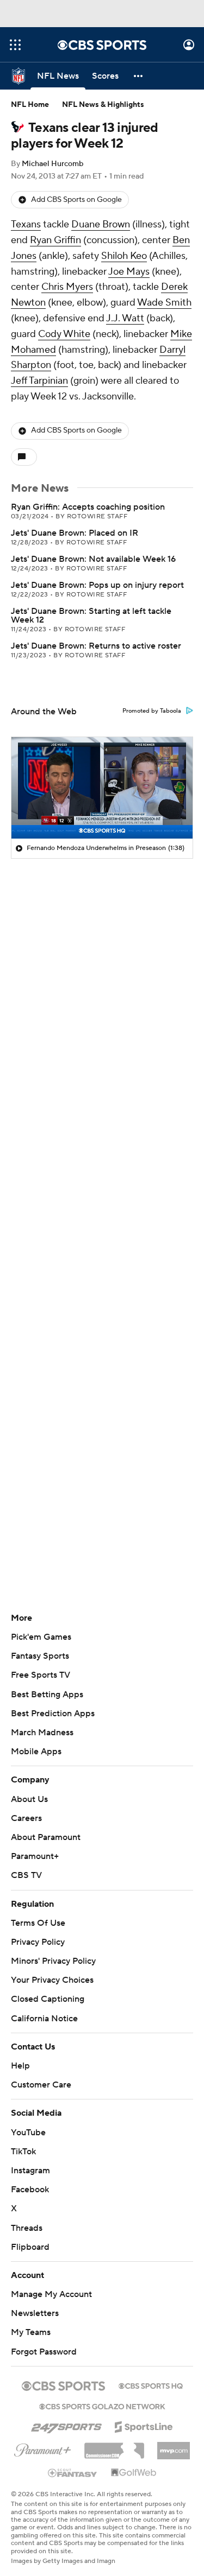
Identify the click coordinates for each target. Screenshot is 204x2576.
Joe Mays (129, 272)
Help (20, 2066)
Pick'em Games (41, 1637)
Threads (27, 2228)
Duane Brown (101, 224)
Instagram (30, 2171)
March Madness (42, 1733)
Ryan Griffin (55, 240)
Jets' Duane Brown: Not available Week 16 (93, 559)
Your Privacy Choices (52, 1980)
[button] (15, 45)
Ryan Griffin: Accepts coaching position (88, 507)
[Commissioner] (114, 2447)
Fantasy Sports (40, 1656)
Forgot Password (44, 2352)
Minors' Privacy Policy (53, 1961)
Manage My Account (51, 2294)
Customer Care (41, 2085)
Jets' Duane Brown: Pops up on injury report (97, 585)
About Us (29, 1799)
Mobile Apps (36, 1752)
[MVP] (174, 2446)
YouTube (28, 2133)
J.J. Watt (125, 318)
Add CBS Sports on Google (76, 200)
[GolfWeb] (134, 2473)
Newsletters (35, 2313)
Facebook (30, 2190)
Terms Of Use (38, 1923)
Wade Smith (164, 303)
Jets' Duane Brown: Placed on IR (75, 533)
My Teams (31, 2332)
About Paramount (46, 1837)
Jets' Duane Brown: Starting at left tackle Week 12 (91, 616)
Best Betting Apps (47, 1695)
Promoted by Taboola (152, 711)
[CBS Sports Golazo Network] (102, 2406)
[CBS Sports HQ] (151, 2385)
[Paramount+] (43, 2448)
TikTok (23, 2152)
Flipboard (30, 2247)
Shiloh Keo (124, 256)
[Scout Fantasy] (73, 2472)
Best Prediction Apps (53, 1714)
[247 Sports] (66, 2425)
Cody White (64, 334)
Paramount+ (35, 1856)
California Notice (44, 2019)
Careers (26, 1818)
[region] (102, 788)
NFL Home (30, 105)
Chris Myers (67, 287)
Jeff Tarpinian (39, 381)
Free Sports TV (41, 1675)
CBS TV (26, 1875)
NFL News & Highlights (103, 105)
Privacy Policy (38, 1942)
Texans (26, 224)
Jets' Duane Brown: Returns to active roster (96, 646)
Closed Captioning (48, 1999)
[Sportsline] (144, 2425)
